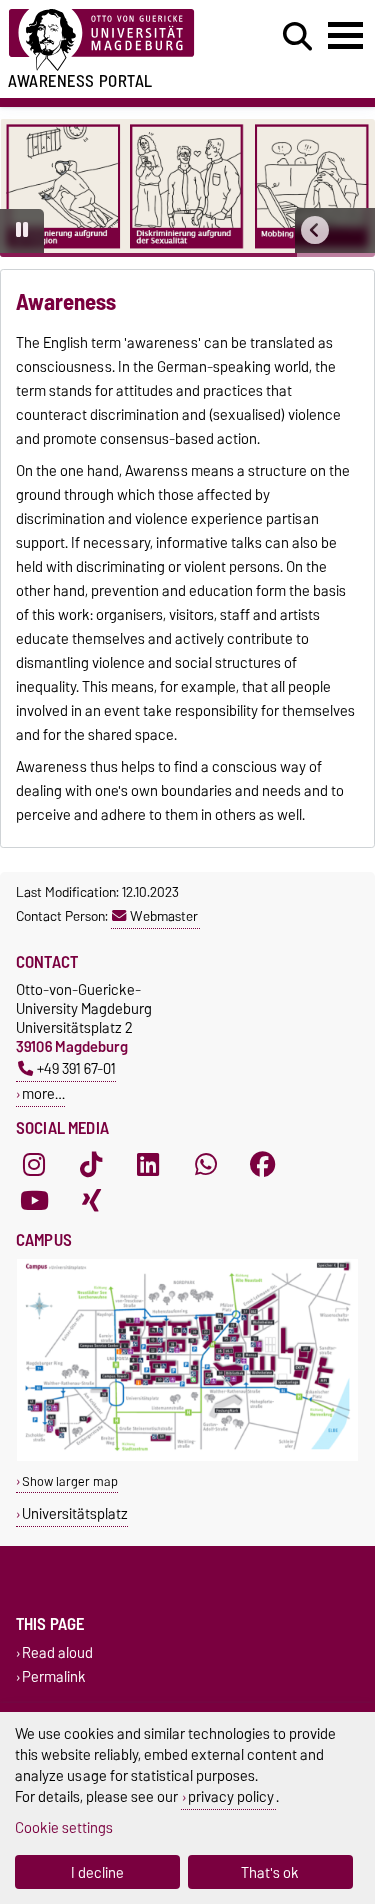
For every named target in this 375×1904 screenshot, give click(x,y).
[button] (315, 230)
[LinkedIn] (148, 1164)
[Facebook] (263, 1164)
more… (43, 1093)
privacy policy (231, 1796)
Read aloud (57, 1653)
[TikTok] (91, 1164)
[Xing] (91, 1200)
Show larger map (70, 1481)
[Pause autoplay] (22, 231)
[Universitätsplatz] (187, 1456)
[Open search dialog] (297, 37)
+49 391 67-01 (76, 1068)
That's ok (270, 1872)
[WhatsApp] (206, 1164)
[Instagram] (34, 1164)
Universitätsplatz (75, 1513)
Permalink (54, 1676)
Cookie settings (64, 1827)
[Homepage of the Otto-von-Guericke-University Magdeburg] (115, 40)
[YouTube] (34, 1200)
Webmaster (164, 916)
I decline (97, 1872)
